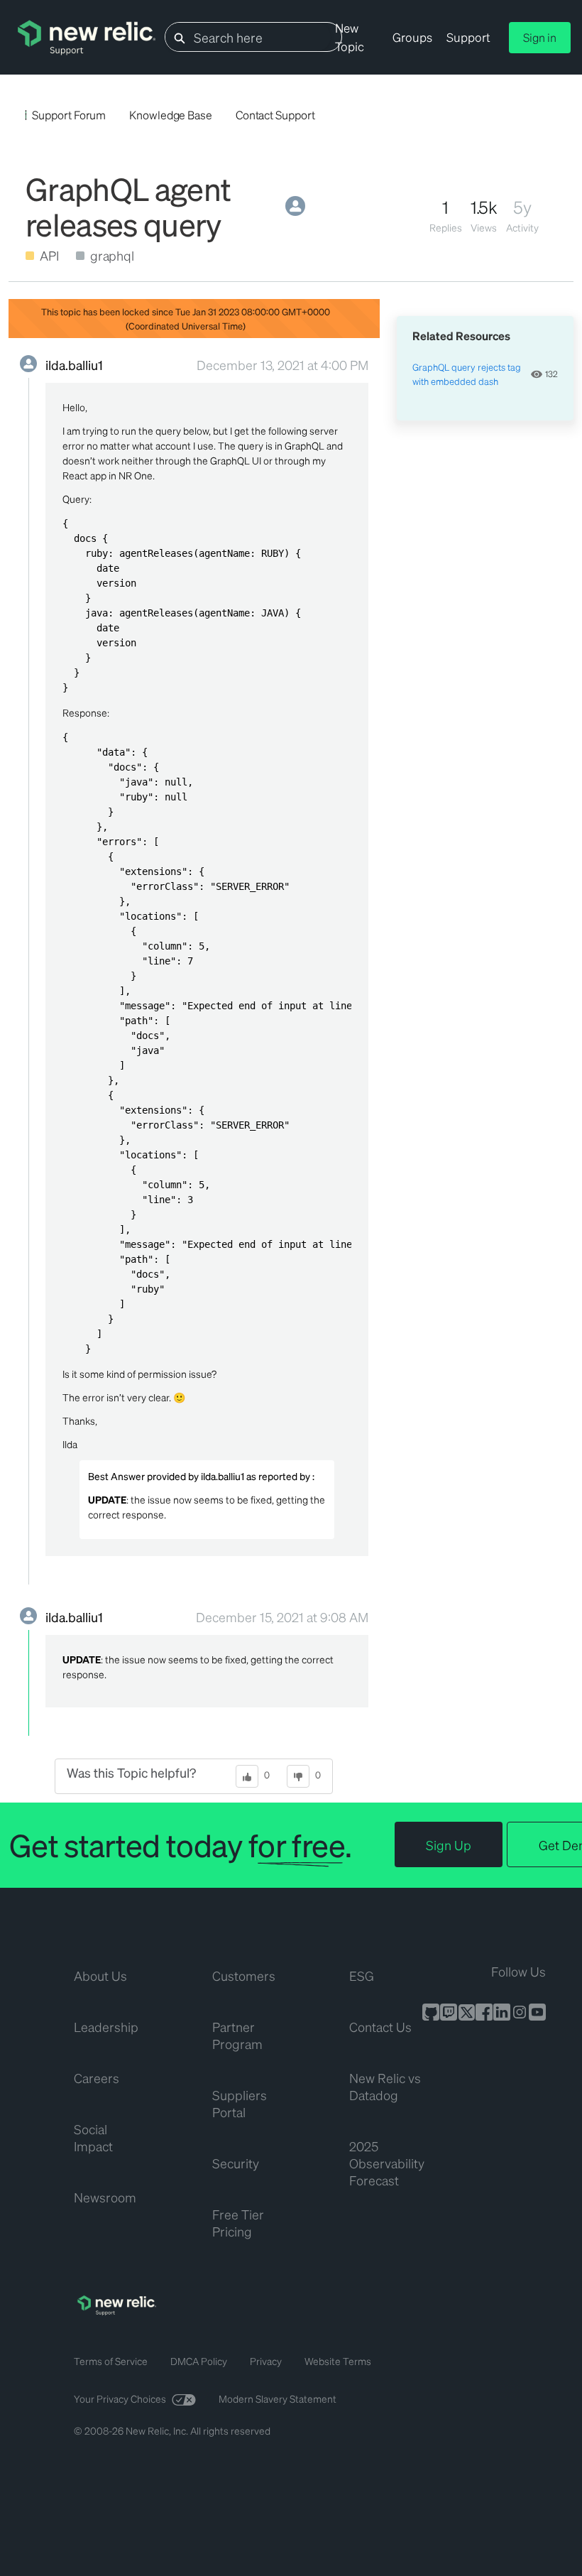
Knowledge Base (171, 115)
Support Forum (69, 115)
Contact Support (275, 115)
